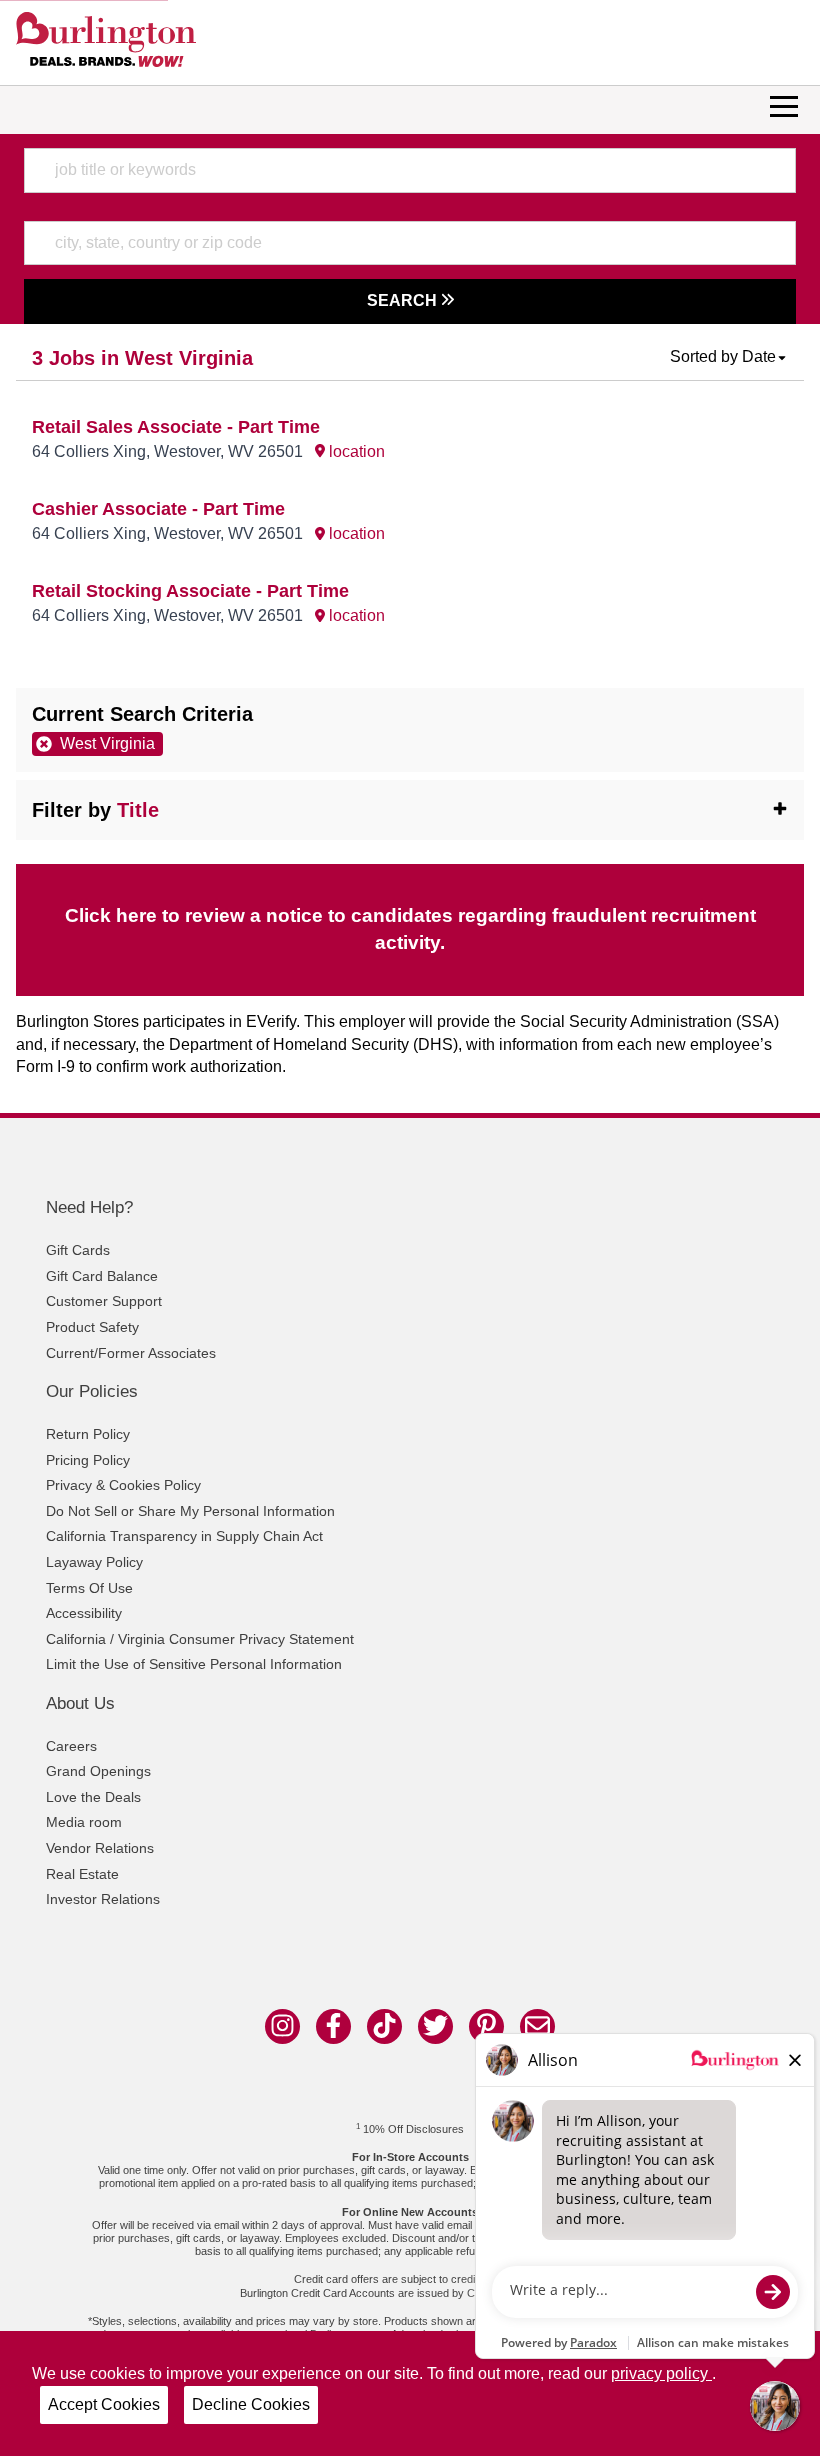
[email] (537, 2026)
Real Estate (82, 1874)
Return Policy (88, 1434)
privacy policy (661, 2373)
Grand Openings (98, 1771)
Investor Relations (103, 1899)
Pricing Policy (88, 1460)
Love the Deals (93, 1797)
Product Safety (92, 1327)
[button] (729, 357)
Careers (71, 1746)
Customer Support (104, 1301)
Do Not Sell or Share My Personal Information (190, 1511)
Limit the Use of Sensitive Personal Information (194, 1664)
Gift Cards (78, 1250)
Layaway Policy (94, 1562)
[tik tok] (384, 2026)
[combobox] (409, 170)
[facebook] (333, 2026)
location (355, 451)
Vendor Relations (100, 1848)
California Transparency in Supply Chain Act (184, 1536)
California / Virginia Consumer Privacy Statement (200, 1639)
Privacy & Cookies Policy (123, 1485)
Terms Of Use (89, 1588)
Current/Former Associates (131, 1353)
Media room (84, 1822)
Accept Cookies (104, 2404)
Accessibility (84, 1613)
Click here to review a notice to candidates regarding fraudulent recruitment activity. (410, 929)
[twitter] (435, 2026)
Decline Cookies (251, 2404)
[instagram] (282, 2026)
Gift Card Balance (102, 1276)
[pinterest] (486, 2026)
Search (404, 300)
